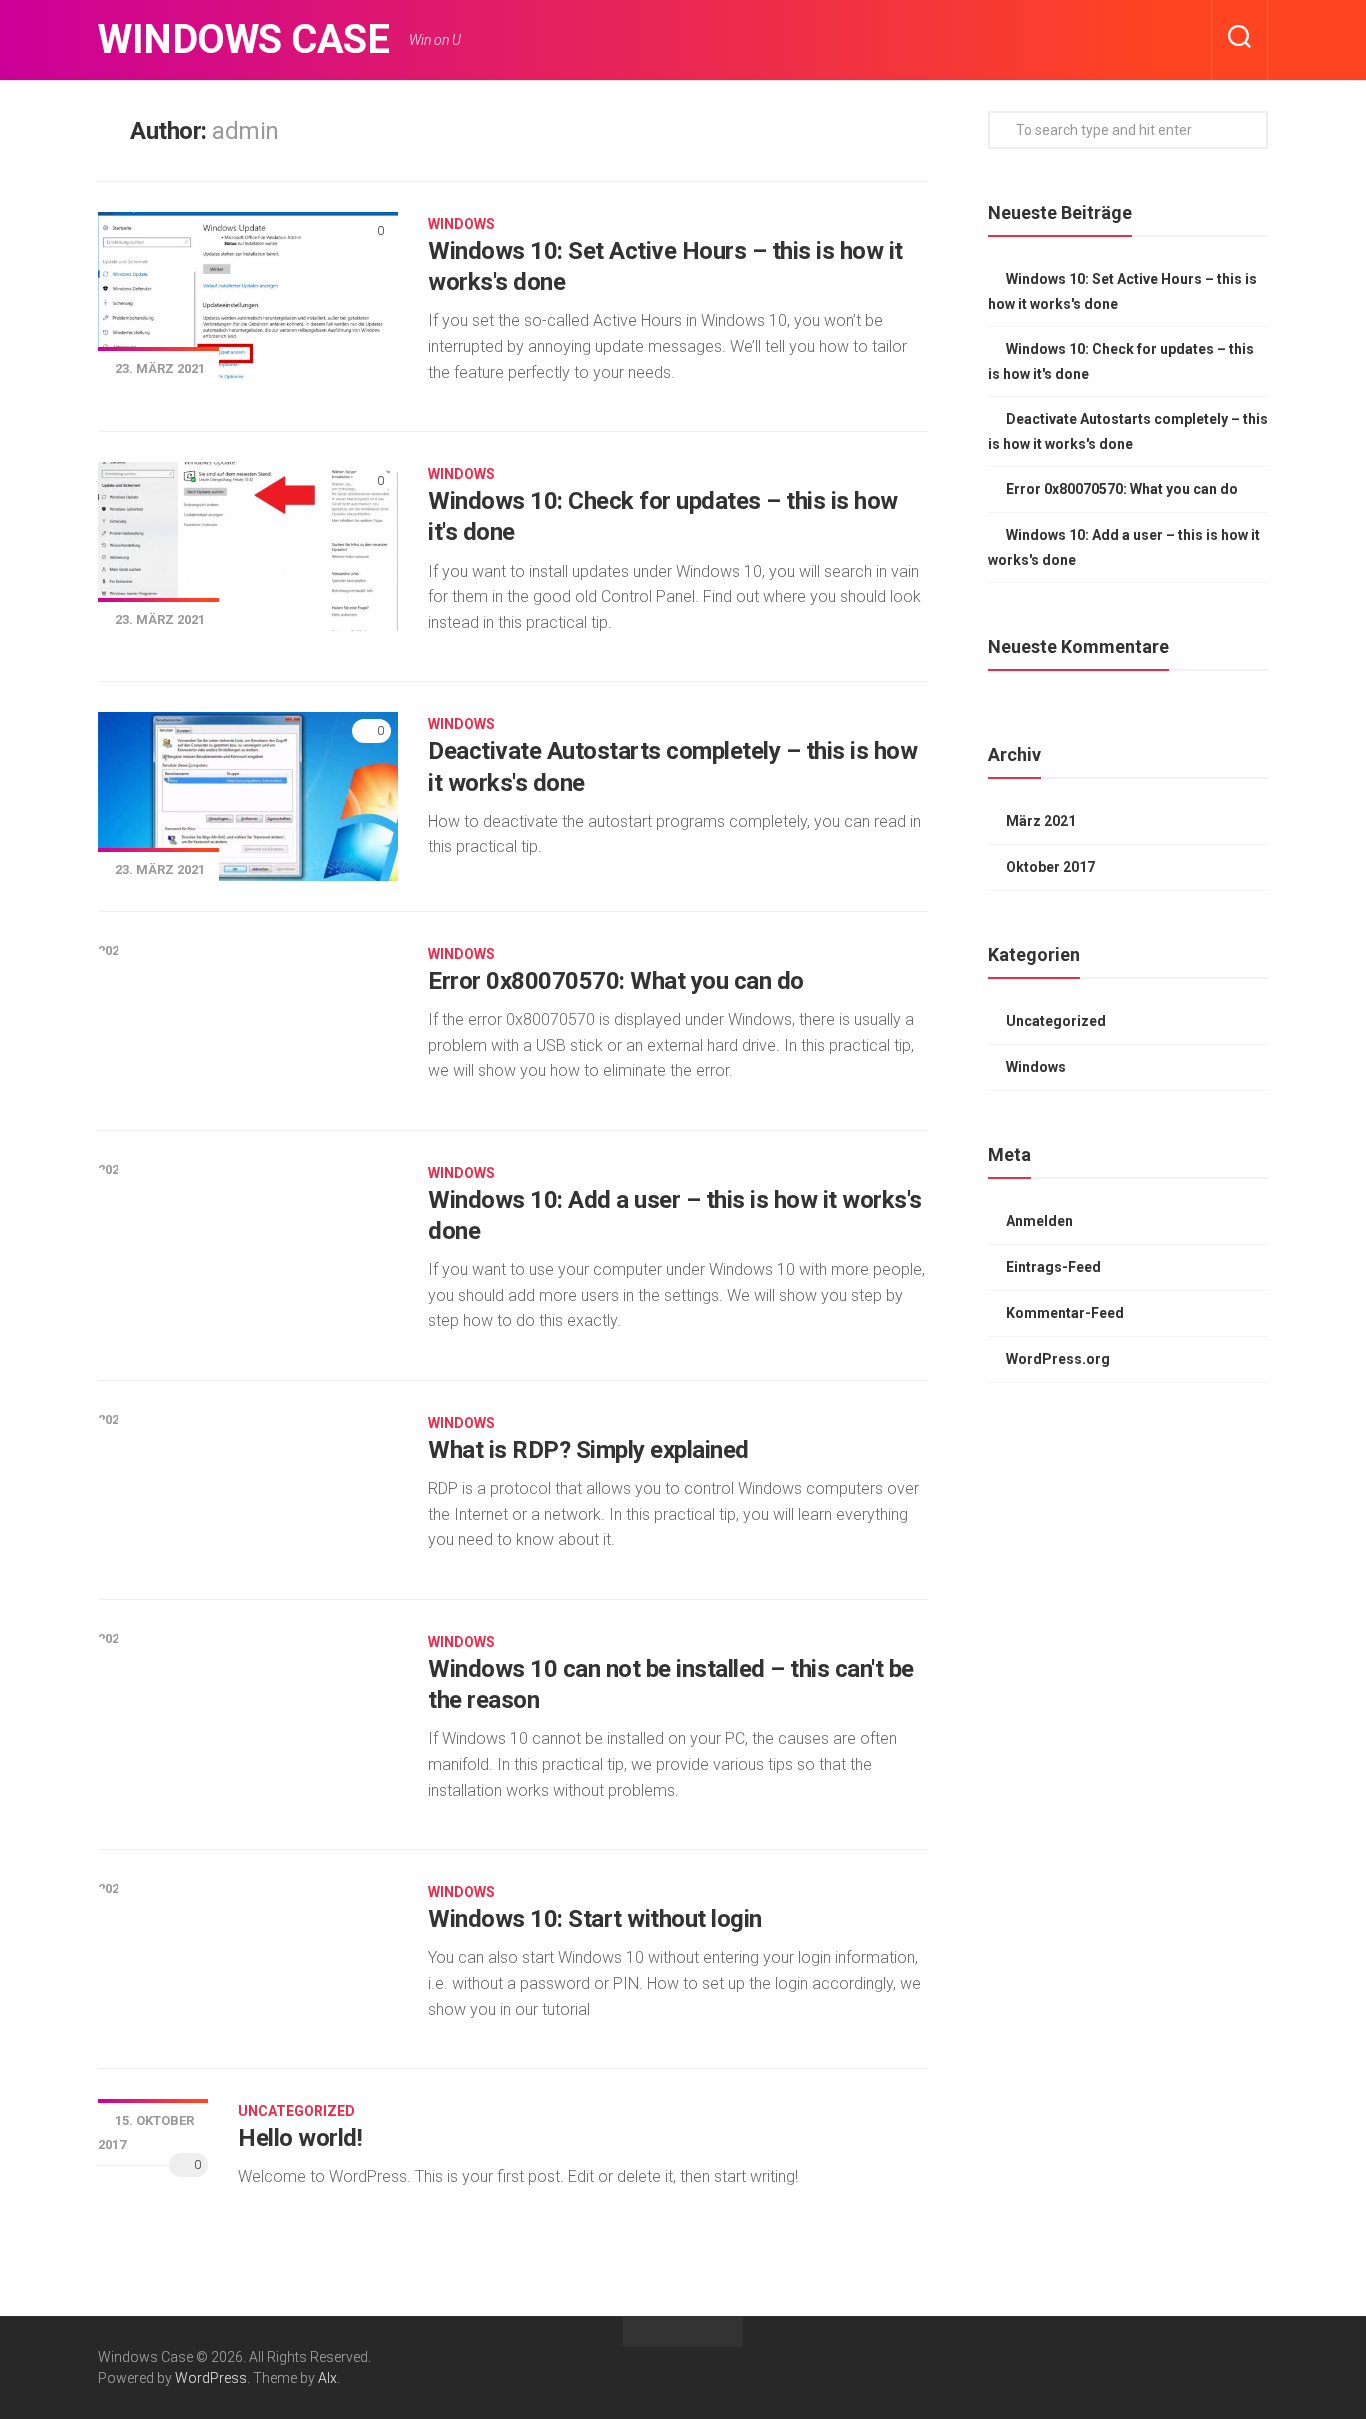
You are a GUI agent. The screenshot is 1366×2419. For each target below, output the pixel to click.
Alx (327, 2378)
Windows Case (243, 39)
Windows (461, 224)
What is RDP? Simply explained (588, 1450)
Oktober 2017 (1050, 867)
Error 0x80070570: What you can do (616, 981)
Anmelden (1039, 1221)
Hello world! (300, 2138)
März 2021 (1041, 821)
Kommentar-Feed (1065, 1313)
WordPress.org (1058, 1359)
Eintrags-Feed (1053, 1267)
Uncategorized (296, 2111)
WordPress (211, 2378)
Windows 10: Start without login (595, 1919)
